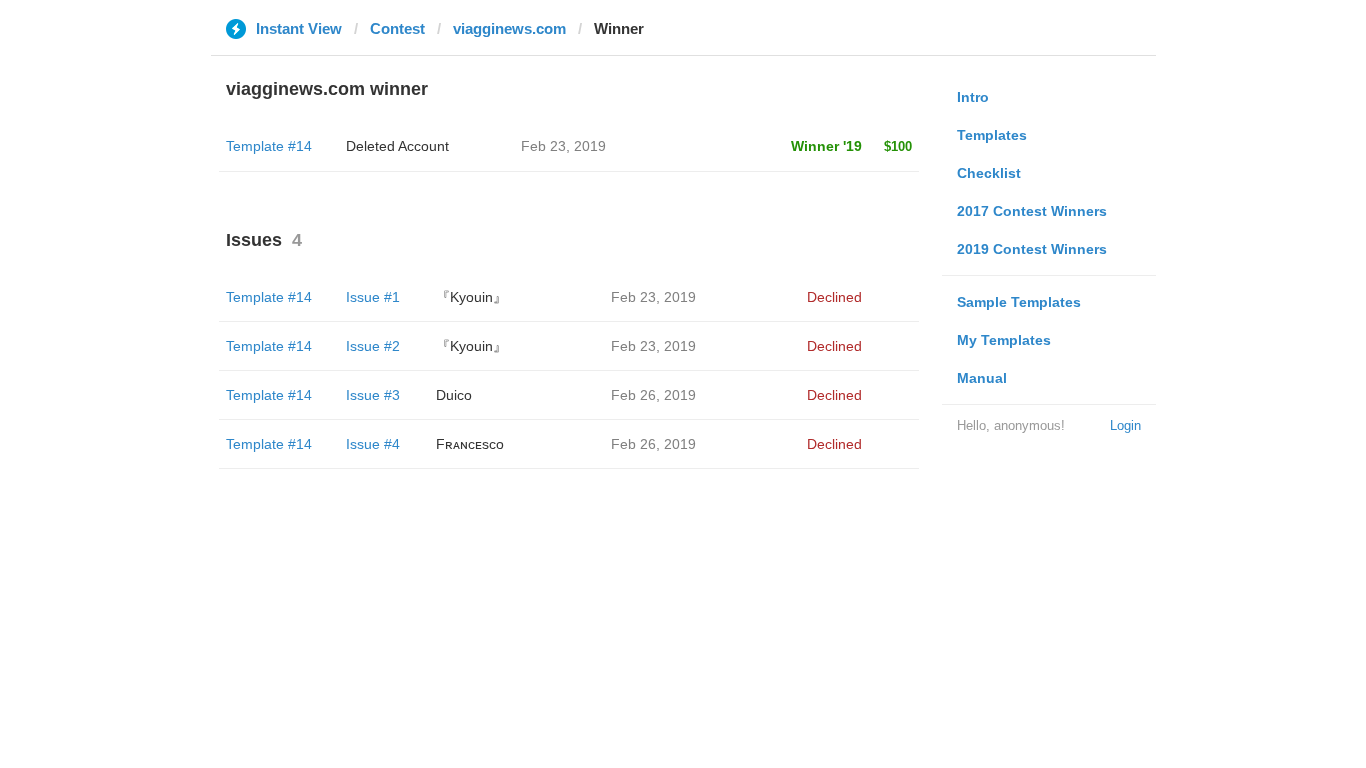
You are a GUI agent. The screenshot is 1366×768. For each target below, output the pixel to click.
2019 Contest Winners (1032, 249)
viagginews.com (509, 28)
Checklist (989, 173)
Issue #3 (373, 395)
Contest (397, 28)
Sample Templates (1019, 302)
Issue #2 (373, 346)
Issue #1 (373, 297)
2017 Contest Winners (1032, 211)
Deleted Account (397, 146)
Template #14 (269, 146)
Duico (454, 395)
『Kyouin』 (471, 297)
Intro (973, 97)
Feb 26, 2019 (653, 395)
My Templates (1004, 340)
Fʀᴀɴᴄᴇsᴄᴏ (470, 444)
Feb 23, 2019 (653, 297)
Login (1125, 425)
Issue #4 (373, 444)
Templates (992, 135)
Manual (982, 378)
